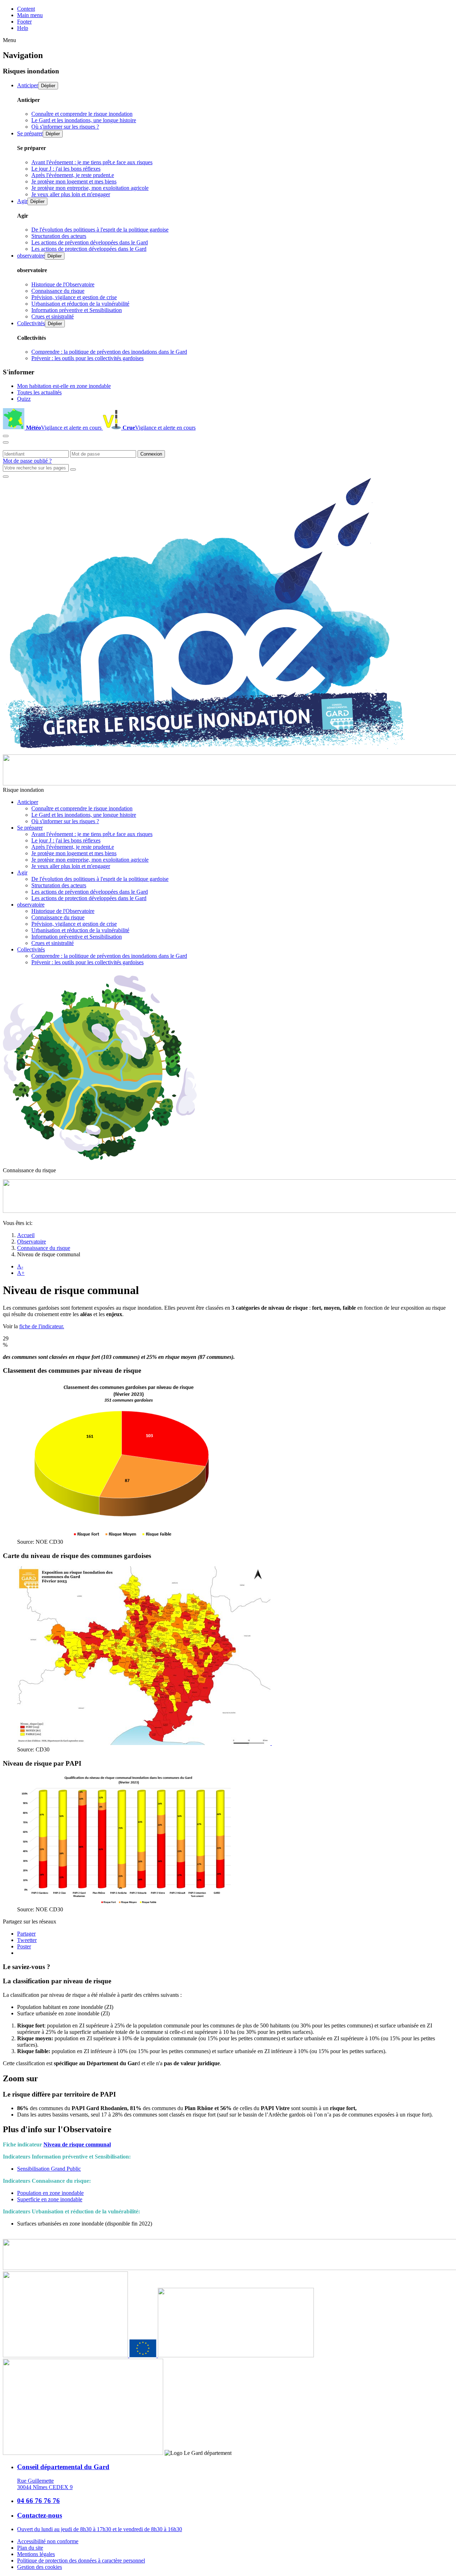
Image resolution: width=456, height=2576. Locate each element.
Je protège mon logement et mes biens (74, 181)
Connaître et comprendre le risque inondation (82, 114)
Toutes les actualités (39, 392)
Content (26, 9)
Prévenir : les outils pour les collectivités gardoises (87, 358)
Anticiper (28, 85)
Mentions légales (36, 2554)
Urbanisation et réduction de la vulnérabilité (80, 304)
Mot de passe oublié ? (27, 461)
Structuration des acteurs (59, 236)
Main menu (30, 15)
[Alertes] (6, 436)
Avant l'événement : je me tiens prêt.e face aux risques (92, 162)
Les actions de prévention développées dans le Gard (90, 242)
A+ (21, 1273)
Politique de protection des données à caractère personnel (81, 2561)
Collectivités (31, 323)
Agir (22, 201)
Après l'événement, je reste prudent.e (73, 175)
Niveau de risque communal (77, 2144)
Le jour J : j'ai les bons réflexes (66, 169)
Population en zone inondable (50, 2193)
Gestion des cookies (40, 2567)
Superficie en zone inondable (50, 2199)
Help (23, 28)
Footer (24, 22)
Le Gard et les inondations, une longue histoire (84, 120)
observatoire (31, 256)
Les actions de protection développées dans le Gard (89, 249)
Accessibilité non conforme (48, 2541)
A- (20, 1266)
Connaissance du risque (58, 291)
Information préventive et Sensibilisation (77, 310)
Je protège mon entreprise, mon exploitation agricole (90, 188)
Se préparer (30, 133)
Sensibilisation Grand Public (49, 2169)
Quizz (24, 399)
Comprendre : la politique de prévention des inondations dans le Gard (109, 352)
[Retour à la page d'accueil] (204, 751)
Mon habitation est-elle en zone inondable (64, 386)
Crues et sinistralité (53, 316)
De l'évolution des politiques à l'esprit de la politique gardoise (100, 230)
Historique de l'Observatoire (63, 284)
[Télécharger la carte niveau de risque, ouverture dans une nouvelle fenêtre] (144, 1743)
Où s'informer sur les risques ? (65, 127)
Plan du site (30, 2548)
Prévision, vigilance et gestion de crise (74, 297)
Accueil (26, 1235)
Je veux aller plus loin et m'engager (71, 194)
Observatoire (32, 1242)
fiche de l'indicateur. (42, 1326)
